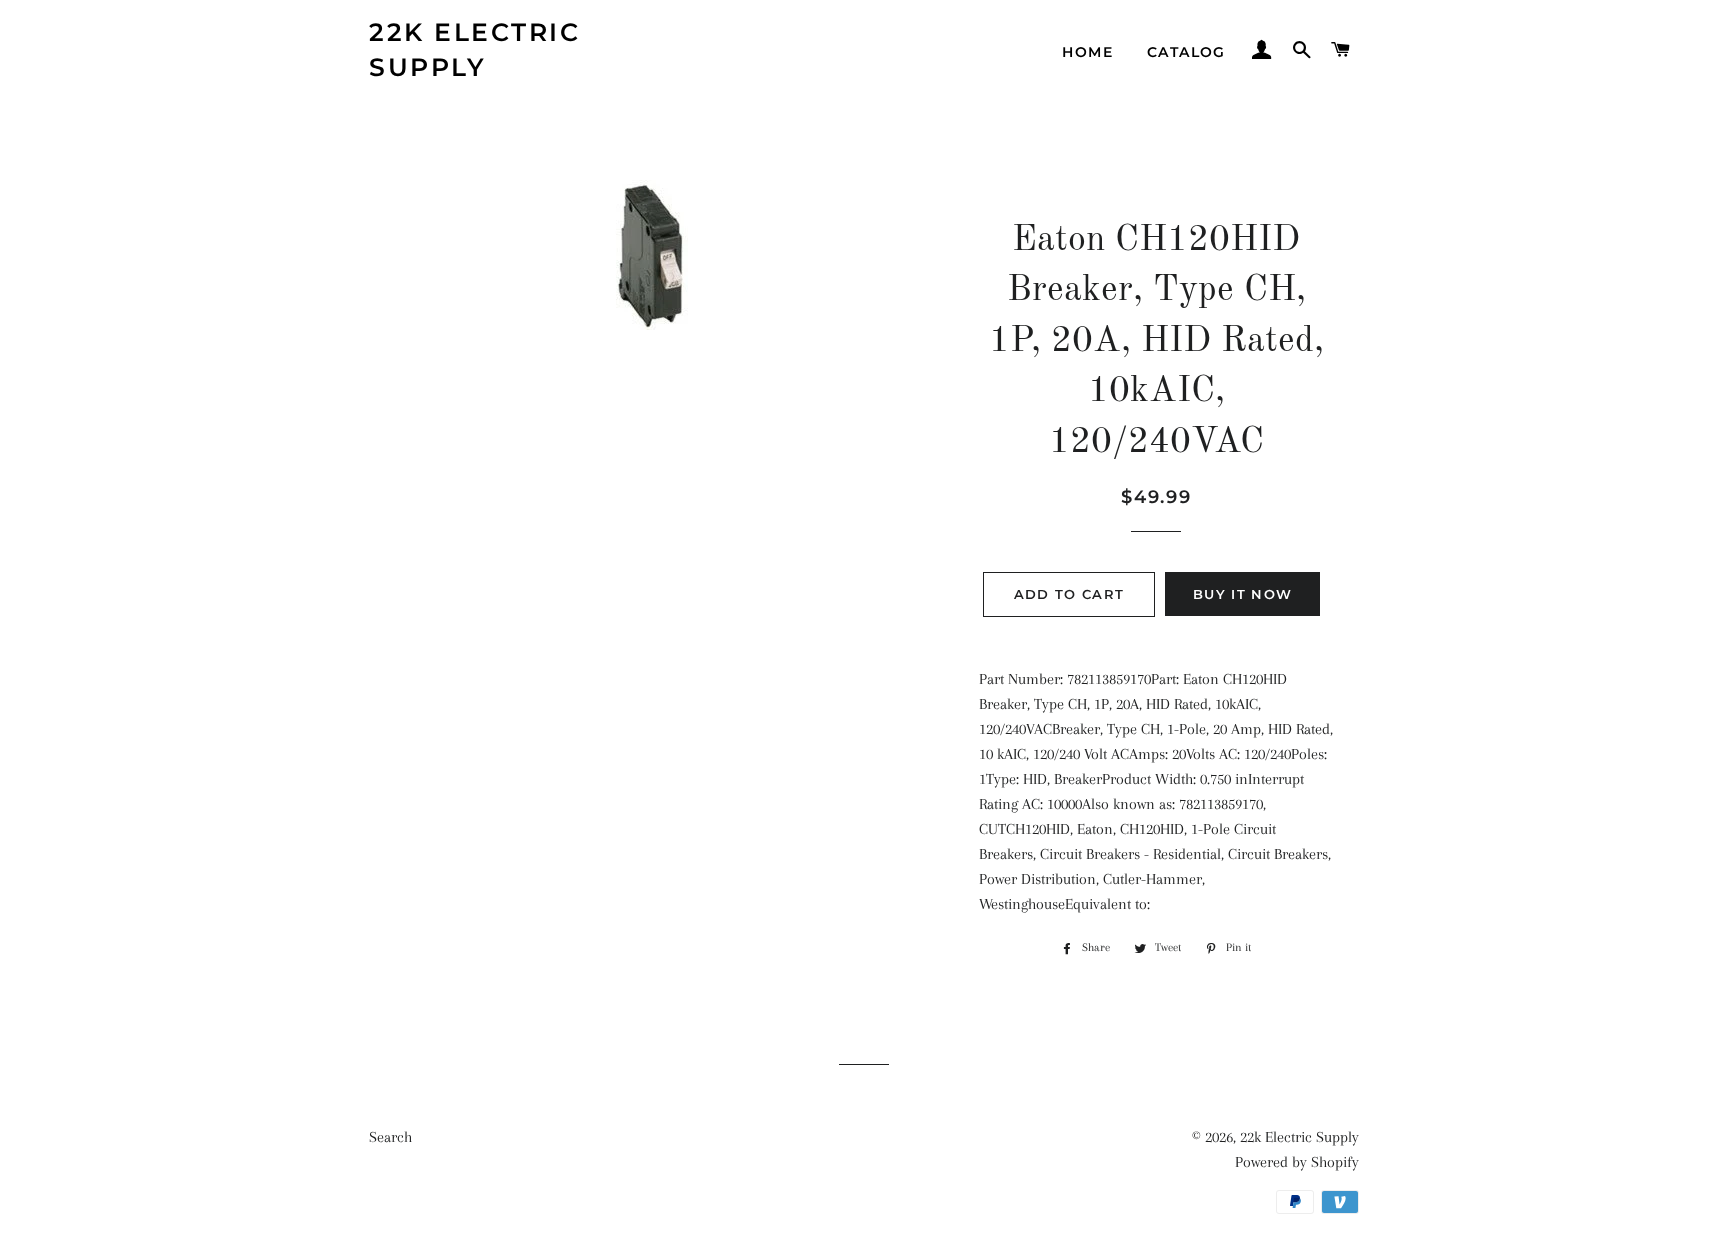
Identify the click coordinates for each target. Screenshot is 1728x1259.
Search (390, 1137)
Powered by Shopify (1297, 1162)
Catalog (1186, 52)
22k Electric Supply (474, 49)
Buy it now (1242, 594)
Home (1087, 52)
